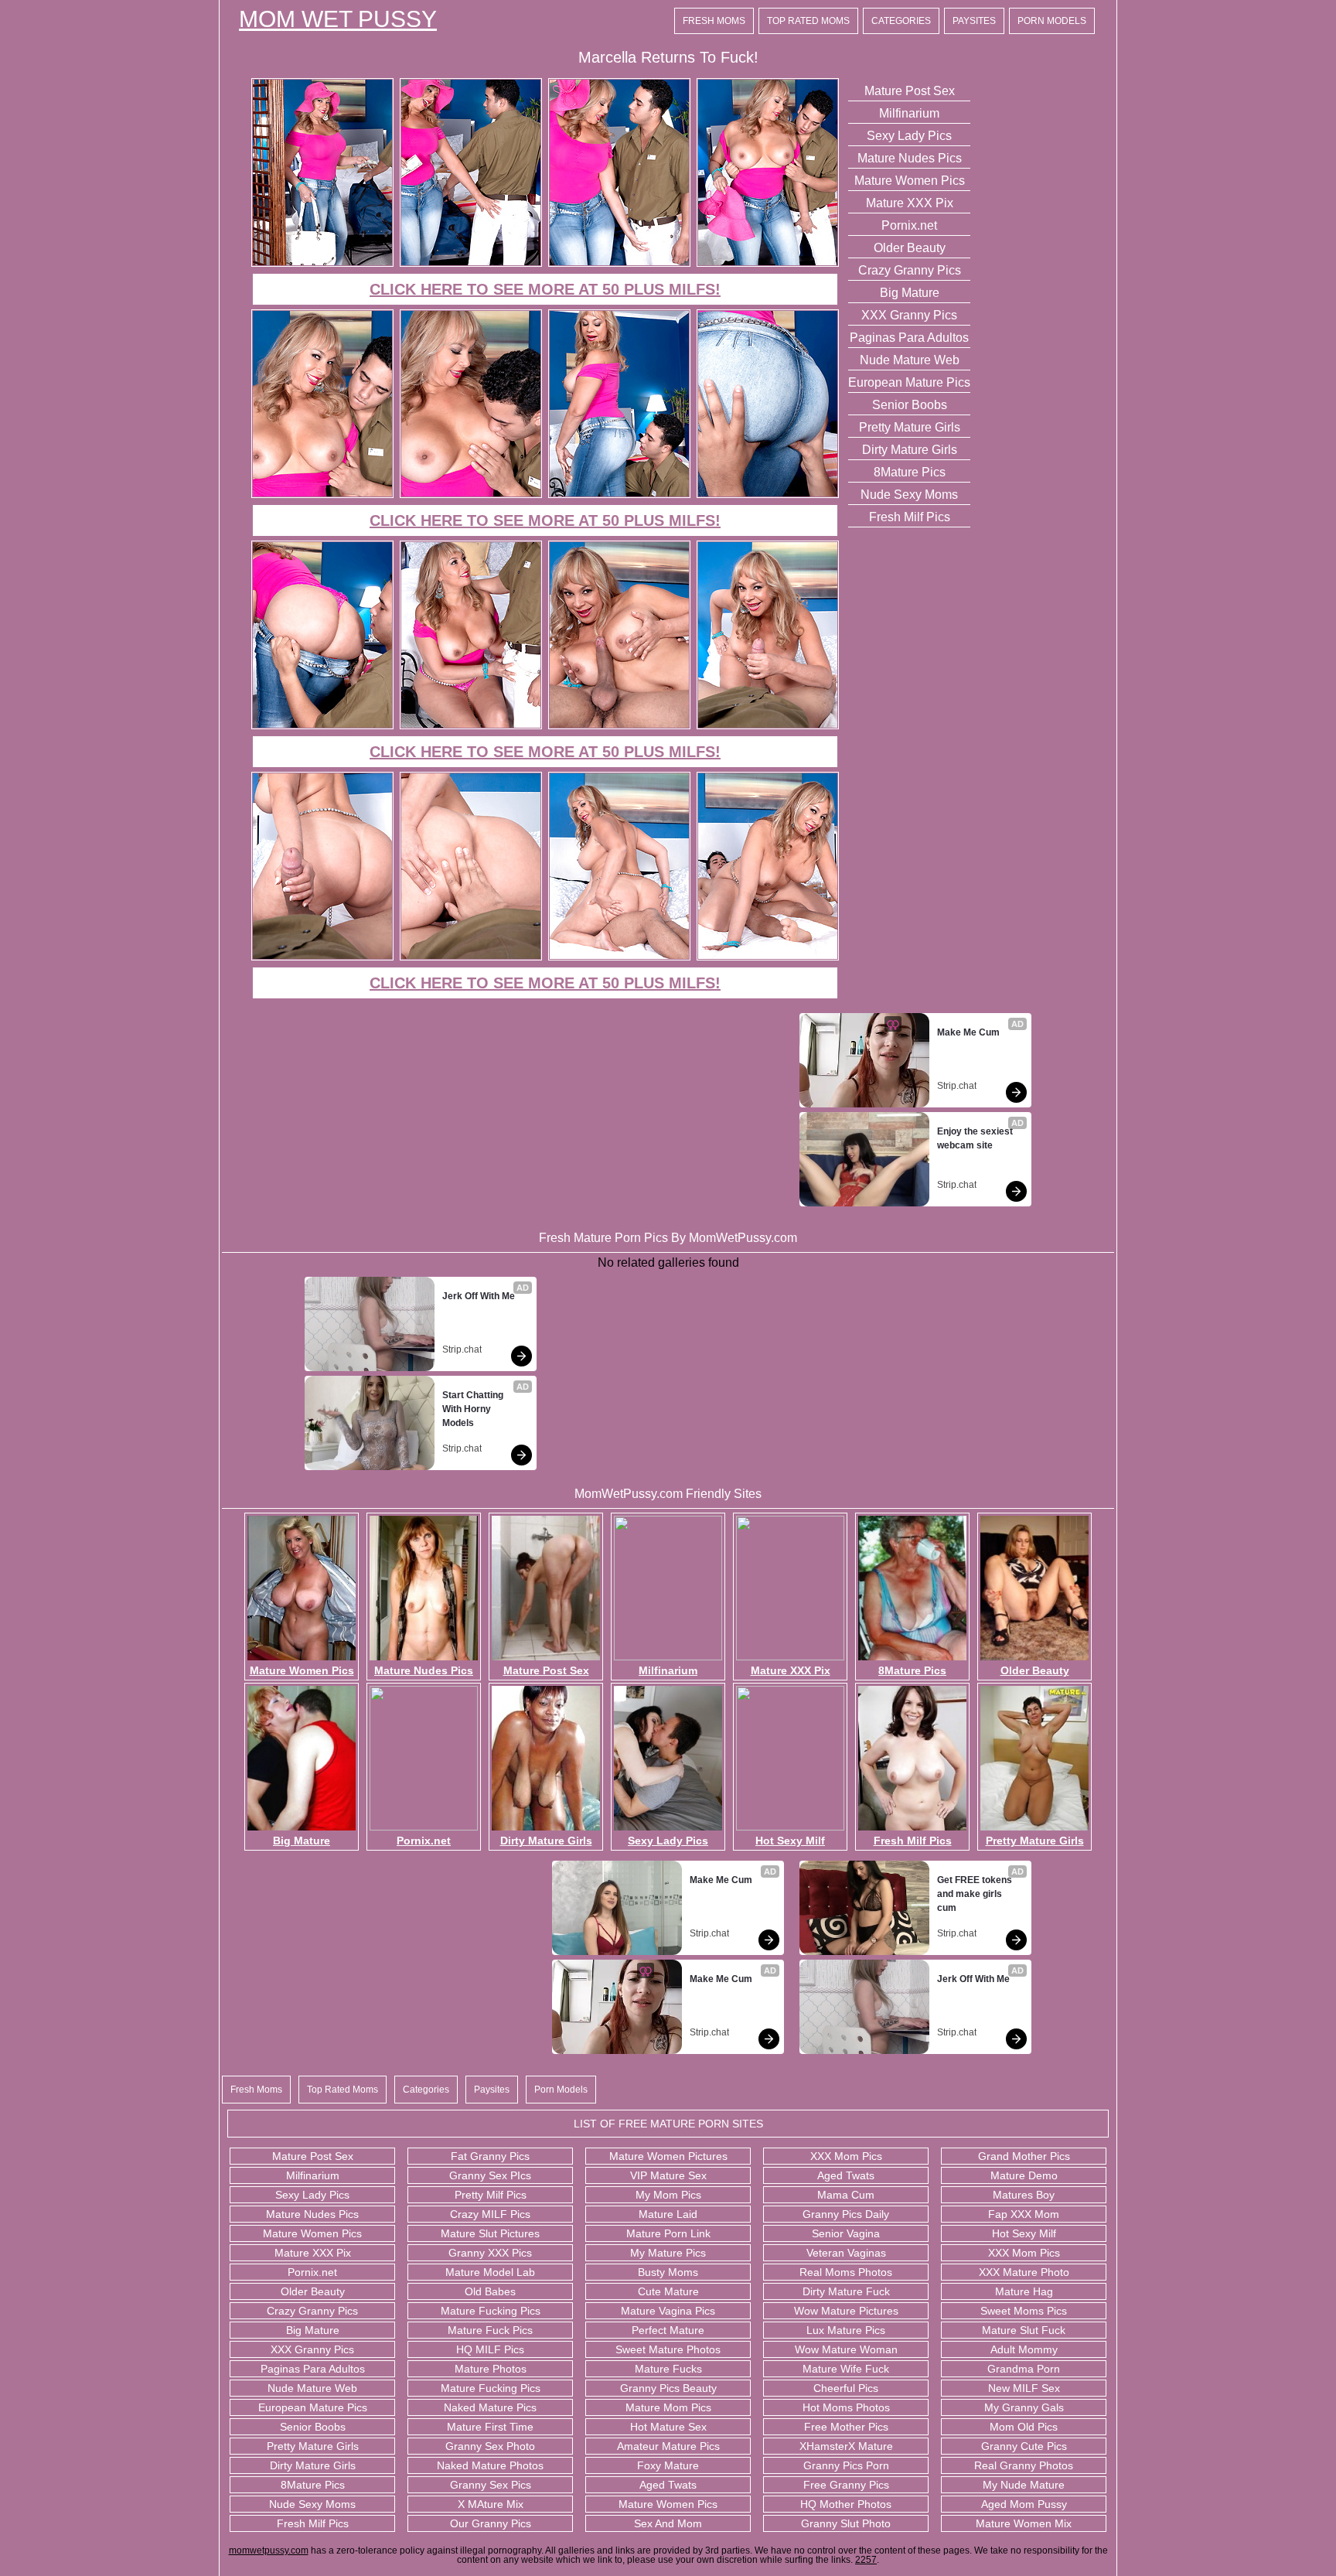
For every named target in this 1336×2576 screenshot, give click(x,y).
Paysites (974, 21)
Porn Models (1052, 21)
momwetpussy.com (269, 2550)
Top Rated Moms (808, 21)
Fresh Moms (714, 21)
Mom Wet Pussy (338, 19)
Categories (901, 21)
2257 (866, 2560)
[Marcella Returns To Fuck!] (322, 264)
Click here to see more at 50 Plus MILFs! (545, 289)
